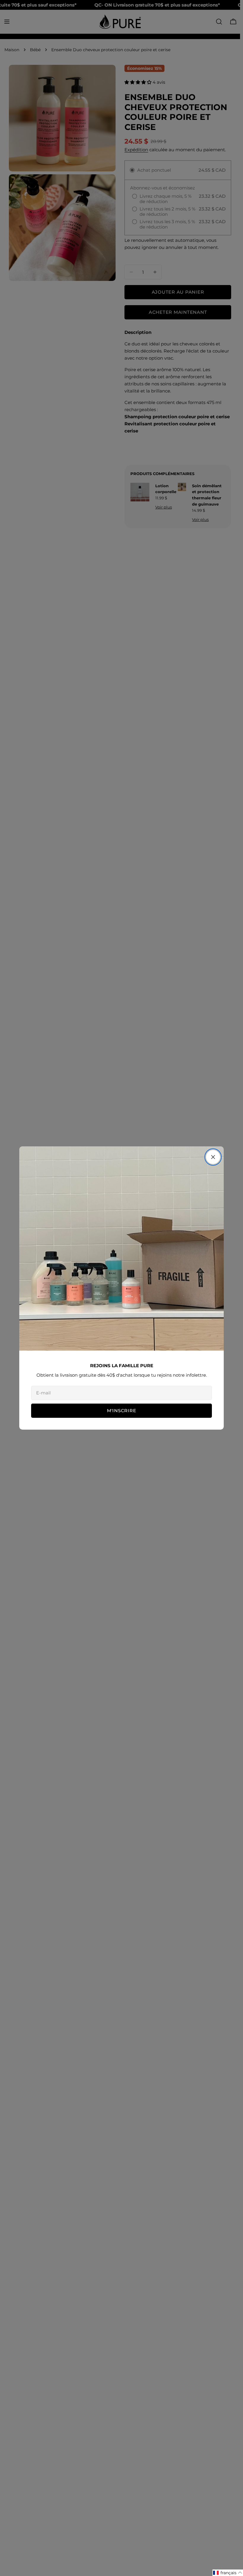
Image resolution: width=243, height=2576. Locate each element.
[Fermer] (213, 1157)
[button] (228, 2573)
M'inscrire (122, 1411)
